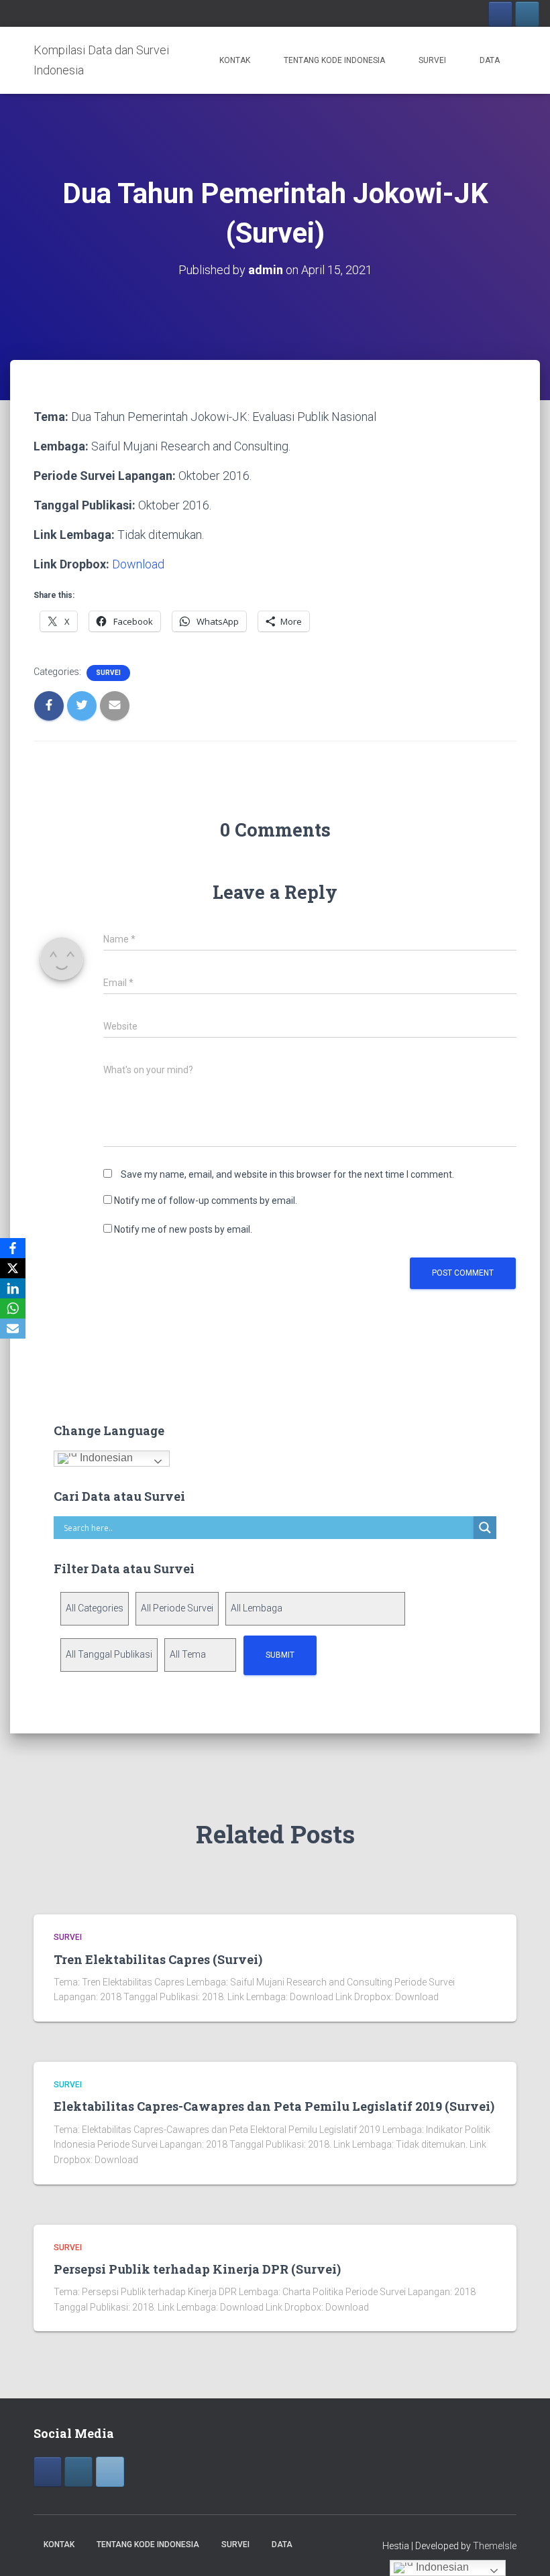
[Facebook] (500, 14)
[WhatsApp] (13, 1308)
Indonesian (105, 1458)
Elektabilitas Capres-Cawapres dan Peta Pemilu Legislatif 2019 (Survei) (274, 2106)
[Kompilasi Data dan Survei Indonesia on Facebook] (48, 2472)
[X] (13, 1268)
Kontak (235, 60)
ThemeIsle (495, 2546)
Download (138, 564)
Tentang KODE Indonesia (334, 60)
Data (490, 60)
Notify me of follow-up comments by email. (206, 1201)
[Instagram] (527, 14)
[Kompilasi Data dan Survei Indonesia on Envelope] (110, 2472)
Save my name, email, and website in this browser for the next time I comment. (287, 1174)
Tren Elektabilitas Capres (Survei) (158, 1959)
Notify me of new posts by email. (183, 1229)
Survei (432, 60)
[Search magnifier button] (485, 1528)
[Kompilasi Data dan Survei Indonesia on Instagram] (78, 2472)
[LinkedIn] (13, 1288)
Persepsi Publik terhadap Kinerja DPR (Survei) (197, 2269)
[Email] (13, 1329)
